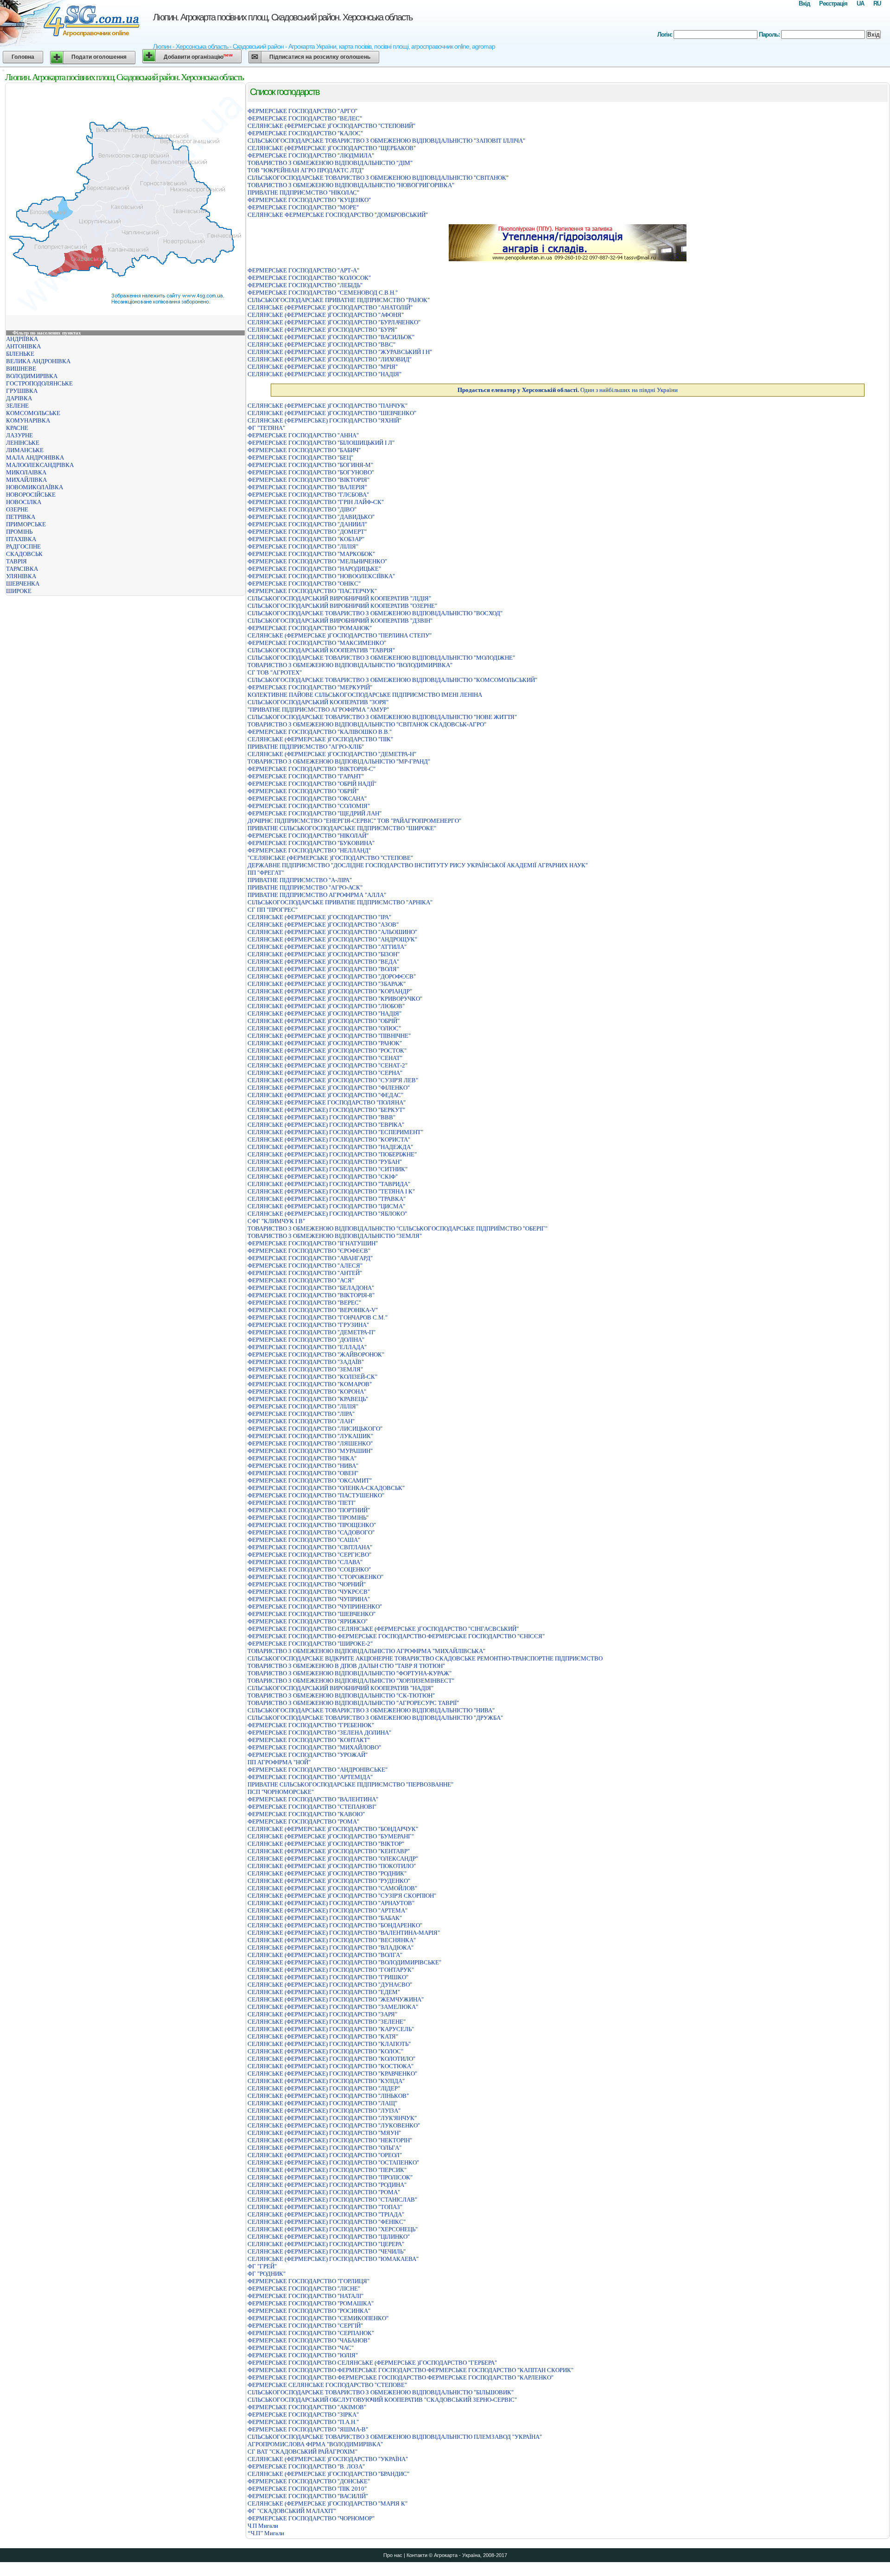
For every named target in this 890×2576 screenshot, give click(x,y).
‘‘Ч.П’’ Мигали (266, 2533)
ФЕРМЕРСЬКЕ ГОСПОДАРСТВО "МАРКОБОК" (311, 554)
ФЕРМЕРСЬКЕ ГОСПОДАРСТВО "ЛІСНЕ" (304, 2289)
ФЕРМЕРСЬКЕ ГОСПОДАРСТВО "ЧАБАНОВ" (309, 2340)
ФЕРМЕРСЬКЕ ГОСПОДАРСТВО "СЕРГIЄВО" (309, 1555)
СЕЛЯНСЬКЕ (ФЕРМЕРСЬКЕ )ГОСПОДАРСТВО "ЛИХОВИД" (330, 359)
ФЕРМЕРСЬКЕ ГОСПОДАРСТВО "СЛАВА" (305, 1562)
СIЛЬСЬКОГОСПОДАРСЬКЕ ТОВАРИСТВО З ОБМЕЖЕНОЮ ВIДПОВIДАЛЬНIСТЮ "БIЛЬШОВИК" (381, 2392)
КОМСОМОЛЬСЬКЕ (33, 413)
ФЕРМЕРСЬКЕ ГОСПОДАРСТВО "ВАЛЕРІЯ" (307, 487)
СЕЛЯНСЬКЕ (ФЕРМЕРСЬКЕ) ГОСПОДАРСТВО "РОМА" (324, 2192)
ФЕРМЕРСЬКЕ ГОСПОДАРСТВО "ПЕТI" (302, 1503)
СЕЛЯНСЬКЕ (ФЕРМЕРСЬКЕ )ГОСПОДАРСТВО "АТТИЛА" (327, 947)
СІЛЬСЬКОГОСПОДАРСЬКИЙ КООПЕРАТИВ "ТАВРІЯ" (321, 650)
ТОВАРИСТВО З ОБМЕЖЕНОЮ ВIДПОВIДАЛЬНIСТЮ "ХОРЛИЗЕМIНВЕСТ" (351, 1681)
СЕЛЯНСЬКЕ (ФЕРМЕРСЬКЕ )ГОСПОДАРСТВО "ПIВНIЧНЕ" (329, 1036)
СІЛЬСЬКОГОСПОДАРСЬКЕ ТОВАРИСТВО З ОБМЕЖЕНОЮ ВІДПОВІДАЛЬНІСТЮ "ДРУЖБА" (375, 1718)
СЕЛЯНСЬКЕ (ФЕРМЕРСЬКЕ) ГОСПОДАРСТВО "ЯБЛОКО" (327, 1214)
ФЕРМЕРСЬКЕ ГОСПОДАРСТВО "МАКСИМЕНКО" (317, 643)
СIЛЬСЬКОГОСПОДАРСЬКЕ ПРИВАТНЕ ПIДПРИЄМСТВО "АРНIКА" (340, 902)
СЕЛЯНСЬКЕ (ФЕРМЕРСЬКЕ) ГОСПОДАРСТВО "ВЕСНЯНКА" (332, 1940)
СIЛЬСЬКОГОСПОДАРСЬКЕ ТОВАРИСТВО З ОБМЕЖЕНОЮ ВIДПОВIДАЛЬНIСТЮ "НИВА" (371, 1710)
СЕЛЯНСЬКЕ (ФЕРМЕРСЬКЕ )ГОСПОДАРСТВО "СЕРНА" (325, 1073)
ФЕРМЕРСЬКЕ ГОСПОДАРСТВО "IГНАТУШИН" (313, 1243)
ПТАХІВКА (21, 539)
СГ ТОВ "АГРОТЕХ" (275, 672)
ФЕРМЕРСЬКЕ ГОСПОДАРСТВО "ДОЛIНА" (306, 1340)
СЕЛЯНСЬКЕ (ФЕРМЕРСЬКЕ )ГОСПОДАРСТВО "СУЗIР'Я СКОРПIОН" (342, 1896)
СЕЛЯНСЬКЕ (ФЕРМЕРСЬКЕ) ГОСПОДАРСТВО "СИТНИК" (327, 1169)
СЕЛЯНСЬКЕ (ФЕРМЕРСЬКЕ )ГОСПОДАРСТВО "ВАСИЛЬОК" (331, 337)
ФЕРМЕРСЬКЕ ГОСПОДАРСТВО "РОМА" (303, 1822)
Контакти (417, 2555)
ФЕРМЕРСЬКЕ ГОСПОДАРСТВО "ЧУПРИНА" (309, 1599)
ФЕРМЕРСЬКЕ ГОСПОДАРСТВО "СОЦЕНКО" (309, 1569)
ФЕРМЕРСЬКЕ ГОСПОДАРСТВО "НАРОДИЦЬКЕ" (314, 569)
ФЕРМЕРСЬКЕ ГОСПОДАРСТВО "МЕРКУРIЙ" (310, 687)
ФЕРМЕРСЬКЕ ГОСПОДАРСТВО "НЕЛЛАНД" (309, 850)
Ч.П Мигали (263, 2526)
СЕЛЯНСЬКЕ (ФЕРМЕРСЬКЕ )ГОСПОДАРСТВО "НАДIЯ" (324, 374)
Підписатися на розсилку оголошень (320, 57)
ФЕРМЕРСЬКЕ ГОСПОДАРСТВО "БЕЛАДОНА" (311, 1288)
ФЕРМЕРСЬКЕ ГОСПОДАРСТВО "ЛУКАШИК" (310, 1436)
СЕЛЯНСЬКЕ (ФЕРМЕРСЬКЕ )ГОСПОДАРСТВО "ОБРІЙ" (324, 1021)
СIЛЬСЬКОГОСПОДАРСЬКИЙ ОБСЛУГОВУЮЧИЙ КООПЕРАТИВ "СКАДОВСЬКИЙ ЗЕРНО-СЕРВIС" (382, 2400)
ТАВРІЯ (16, 561)
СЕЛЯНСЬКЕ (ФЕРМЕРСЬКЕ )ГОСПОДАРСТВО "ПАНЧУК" (327, 406)
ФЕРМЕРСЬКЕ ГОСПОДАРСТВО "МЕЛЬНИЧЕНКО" (317, 561)
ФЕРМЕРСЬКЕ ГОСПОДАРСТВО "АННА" (303, 435)
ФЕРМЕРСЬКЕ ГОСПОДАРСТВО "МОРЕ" (303, 207)
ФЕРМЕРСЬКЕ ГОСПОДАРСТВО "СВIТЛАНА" (310, 1547)
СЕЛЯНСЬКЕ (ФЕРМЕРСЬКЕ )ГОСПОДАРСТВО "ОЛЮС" (324, 1028)
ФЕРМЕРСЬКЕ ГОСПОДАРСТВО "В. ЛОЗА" (306, 2466)
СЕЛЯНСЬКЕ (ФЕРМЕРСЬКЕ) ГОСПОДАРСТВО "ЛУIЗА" (324, 2111)
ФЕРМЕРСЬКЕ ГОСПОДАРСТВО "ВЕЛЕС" (305, 118)
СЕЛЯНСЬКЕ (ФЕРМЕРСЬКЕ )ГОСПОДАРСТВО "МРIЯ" (323, 367)
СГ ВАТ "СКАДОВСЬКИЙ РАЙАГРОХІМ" (302, 2452)
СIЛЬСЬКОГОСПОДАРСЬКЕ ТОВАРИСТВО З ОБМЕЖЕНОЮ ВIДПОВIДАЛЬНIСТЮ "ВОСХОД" (375, 613)
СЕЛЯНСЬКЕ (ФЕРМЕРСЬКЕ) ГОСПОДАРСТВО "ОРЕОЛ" (325, 2155)
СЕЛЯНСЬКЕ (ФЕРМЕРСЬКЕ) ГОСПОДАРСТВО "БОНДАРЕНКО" (335, 1925)
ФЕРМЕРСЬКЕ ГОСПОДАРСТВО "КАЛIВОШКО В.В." (320, 732)
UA (860, 3)
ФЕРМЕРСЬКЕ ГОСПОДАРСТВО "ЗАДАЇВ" (306, 1362)
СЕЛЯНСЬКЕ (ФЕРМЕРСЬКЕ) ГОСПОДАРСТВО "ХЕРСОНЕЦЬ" (333, 2229)
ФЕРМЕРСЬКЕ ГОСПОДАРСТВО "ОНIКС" (304, 584)
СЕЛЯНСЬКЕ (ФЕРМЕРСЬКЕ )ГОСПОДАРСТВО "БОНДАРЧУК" (333, 1829)
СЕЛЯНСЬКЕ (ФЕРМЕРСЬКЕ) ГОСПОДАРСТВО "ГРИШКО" (328, 1977)
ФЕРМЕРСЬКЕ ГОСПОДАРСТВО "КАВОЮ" (306, 1814)
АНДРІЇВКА (22, 339)
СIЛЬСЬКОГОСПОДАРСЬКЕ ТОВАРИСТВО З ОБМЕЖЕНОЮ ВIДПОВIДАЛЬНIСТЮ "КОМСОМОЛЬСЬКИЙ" (392, 680)
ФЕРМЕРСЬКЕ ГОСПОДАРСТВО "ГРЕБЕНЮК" (311, 1725)
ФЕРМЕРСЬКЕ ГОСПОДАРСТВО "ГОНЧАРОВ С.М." (318, 1317)
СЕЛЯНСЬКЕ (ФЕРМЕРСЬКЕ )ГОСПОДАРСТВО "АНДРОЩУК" (332, 939)
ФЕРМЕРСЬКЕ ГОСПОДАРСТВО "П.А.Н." (303, 2422)
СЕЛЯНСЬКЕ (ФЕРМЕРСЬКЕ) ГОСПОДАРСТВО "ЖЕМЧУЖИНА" (336, 1999)
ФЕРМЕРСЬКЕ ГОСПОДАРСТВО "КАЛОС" (305, 133)
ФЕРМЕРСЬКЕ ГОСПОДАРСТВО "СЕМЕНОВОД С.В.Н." (323, 293)
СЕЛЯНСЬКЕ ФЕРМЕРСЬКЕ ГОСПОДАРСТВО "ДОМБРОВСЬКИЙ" (338, 215)
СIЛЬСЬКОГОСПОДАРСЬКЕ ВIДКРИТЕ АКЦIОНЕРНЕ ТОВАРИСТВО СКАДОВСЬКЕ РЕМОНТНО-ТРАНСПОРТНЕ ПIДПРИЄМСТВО (425, 1658)
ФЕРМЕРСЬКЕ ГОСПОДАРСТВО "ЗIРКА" (303, 2415)
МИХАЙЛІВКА (26, 480)
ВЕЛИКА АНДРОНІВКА (38, 361)
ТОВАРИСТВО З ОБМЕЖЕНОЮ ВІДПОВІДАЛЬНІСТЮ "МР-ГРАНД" (339, 761)
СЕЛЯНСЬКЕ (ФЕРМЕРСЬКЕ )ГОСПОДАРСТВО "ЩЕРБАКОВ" (332, 148)
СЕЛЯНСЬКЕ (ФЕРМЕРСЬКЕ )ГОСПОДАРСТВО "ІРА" (319, 917)
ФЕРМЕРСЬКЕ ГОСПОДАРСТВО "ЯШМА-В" (308, 2429)
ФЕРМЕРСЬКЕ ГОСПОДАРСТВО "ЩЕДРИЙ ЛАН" (315, 813)
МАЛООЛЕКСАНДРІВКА (40, 465)
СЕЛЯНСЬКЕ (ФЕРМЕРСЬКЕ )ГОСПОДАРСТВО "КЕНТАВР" (329, 1851)
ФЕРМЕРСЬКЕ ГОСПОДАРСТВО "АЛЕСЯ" (305, 1266)
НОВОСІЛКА (24, 502)
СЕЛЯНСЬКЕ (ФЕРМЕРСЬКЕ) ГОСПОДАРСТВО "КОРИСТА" (329, 1140)
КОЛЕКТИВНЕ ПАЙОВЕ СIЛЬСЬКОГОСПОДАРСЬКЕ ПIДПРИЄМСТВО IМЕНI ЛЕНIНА (365, 695)
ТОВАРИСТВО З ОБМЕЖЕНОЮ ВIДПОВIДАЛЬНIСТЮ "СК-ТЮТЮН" (341, 1695)
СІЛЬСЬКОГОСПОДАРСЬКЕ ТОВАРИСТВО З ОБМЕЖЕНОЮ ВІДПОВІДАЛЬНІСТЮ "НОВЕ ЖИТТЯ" (382, 717)
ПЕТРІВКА (21, 517)
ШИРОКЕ (19, 591)
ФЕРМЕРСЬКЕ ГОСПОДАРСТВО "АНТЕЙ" (305, 1273)
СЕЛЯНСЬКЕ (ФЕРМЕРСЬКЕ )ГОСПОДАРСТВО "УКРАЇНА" (328, 2459)
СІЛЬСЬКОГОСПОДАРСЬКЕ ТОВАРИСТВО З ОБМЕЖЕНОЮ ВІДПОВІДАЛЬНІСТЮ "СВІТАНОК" (378, 178)
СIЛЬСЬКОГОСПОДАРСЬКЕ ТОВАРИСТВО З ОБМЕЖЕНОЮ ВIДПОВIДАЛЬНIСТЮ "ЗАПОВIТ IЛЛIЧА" (386, 141)
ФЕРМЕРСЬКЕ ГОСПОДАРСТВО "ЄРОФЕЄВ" (309, 1251)
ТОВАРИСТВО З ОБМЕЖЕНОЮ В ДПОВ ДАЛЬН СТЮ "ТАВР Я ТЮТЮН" (346, 1666)
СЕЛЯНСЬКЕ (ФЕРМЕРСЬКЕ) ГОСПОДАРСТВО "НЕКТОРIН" (330, 2140)
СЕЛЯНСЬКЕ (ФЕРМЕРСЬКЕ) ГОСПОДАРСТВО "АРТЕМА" (327, 1910)
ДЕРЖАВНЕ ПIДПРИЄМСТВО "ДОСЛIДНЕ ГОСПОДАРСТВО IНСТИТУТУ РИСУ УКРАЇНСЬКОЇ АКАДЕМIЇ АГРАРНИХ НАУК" (418, 865)
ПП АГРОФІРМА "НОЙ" (279, 1762)
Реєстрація (833, 3)
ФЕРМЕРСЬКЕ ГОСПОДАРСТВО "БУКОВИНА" (311, 843)
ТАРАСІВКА (22, 569)
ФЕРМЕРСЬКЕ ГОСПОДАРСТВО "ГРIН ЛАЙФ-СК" (316, 502)
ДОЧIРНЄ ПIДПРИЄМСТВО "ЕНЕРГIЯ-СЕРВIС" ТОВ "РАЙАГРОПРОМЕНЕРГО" (354, 821)
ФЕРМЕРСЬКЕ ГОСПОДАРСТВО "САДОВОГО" (311, 1532)
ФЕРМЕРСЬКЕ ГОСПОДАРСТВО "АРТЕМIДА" (310, 1777)
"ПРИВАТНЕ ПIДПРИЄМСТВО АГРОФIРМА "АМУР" (318, 710)
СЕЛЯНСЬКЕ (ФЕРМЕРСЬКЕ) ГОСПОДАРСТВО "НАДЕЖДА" (330, 1147)
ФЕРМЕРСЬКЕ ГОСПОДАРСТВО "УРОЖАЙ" (308, 1755)
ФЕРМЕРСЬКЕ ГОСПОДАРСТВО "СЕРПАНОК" (311, 2333)
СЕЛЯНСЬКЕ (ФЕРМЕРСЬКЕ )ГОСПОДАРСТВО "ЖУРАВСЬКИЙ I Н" (340, 352)
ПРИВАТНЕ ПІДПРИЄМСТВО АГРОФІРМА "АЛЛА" (317, 895)
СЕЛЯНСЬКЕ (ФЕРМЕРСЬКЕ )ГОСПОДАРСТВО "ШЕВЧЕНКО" (332, 413)
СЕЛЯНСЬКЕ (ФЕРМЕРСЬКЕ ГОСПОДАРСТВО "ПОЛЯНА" (327, 1102)
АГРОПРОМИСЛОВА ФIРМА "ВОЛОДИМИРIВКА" (315, 2444)
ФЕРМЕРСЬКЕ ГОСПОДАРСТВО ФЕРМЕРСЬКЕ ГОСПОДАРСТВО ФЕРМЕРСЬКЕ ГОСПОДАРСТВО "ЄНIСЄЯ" (396, 1636)
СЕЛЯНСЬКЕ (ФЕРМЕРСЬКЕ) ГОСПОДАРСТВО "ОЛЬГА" (324, 2148)
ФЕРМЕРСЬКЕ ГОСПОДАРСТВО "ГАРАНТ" (306, 776)
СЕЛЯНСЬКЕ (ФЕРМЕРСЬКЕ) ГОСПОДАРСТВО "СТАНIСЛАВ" (332, 2200)
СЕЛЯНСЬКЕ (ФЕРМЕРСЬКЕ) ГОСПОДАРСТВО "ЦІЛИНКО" (329, 2237)
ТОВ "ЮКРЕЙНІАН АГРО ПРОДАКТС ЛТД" (306, 170)
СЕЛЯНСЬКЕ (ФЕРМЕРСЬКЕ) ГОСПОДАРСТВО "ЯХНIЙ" (324, 420)
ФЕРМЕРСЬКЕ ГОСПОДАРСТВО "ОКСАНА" (307, 799)
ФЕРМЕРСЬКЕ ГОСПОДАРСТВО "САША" (304, 1540)
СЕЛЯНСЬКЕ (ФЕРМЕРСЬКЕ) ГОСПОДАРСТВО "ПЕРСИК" (327, 2170)
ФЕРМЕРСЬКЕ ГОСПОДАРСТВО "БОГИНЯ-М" (310, 465)
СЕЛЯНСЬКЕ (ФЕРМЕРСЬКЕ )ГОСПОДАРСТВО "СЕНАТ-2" (327, 1065)
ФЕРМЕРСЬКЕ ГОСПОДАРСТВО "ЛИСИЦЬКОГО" (315, 1429)
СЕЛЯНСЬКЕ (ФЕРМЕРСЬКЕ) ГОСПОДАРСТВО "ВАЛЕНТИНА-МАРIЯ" (344, 1933)
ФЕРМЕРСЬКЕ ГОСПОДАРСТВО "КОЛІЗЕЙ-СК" (312, 1377)
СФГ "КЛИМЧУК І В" (276, 1221)
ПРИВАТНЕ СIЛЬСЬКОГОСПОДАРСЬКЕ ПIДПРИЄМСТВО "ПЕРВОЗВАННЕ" (350, 1784)
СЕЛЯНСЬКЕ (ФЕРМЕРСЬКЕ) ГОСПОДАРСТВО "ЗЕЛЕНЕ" (327, 2022)
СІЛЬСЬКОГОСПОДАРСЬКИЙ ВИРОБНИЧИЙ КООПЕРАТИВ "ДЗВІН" (340, 621)
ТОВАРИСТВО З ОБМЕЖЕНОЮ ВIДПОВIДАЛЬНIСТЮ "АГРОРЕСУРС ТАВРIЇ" (353, 1703)
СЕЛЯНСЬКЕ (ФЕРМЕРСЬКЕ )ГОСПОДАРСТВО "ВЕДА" (323, 962)
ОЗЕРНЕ (17, 509)
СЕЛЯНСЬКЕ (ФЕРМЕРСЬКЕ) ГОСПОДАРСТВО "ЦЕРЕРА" (326, 2244)
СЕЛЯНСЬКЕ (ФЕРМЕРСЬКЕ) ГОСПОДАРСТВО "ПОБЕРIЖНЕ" (332, 1154)
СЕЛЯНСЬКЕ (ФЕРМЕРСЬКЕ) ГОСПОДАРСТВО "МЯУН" (324, 2133)
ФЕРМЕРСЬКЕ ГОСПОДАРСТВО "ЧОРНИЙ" (307, 1584)
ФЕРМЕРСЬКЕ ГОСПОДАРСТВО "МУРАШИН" (310, 1451)
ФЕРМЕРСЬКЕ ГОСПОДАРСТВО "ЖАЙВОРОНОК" (316, 1354)
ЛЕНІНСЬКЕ (23, 443)
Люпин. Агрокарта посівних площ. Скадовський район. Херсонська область (283, 17)
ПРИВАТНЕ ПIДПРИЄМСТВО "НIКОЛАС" (303, 193)
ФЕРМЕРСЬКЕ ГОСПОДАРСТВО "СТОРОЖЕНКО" (315, 1577)
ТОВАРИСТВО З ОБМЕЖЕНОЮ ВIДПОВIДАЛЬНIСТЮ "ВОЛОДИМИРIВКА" (350, 665)
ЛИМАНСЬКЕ (25, 450)
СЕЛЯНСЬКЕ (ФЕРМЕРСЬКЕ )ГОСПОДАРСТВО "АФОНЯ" (326, 315)
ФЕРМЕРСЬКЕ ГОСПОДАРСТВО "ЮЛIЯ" (303, 2355)
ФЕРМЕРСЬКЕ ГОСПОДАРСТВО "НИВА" (303, 1466)
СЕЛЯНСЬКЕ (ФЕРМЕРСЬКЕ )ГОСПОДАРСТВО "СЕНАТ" (325, 1058)
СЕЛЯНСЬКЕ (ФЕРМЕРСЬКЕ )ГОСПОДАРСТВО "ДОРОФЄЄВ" (332, 976)
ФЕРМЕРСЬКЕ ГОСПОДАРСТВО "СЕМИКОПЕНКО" (318, 2318)
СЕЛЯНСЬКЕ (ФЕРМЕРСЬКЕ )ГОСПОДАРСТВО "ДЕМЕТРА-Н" (332, 754)
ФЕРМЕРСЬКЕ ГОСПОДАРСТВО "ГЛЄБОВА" (308, 495)
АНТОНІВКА (23, 346)
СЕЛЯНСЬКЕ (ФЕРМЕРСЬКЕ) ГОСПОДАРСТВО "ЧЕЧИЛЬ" (327, 2251)
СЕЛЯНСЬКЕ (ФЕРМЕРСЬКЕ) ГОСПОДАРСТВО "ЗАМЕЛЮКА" (333, 2007)
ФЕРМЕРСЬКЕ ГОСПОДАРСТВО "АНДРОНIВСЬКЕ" (318, 1770)
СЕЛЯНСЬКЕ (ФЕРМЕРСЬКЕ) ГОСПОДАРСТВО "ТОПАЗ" (325, 2207)
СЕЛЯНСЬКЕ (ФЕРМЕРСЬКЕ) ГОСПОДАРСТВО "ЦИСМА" (326, 1206)
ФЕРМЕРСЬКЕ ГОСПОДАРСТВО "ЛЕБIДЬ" (305, 285)
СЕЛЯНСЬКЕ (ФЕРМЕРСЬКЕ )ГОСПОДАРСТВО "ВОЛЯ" (323, 969)
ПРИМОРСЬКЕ (26, 524)
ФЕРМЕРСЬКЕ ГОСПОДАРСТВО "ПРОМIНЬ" (308, 1518)
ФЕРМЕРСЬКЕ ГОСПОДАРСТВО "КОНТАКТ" (309, 1740)
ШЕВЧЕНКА (23, 584)
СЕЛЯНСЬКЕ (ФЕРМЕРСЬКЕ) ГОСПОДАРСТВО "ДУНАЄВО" (330, 1985)
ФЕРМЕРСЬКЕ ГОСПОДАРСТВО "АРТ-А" (303, 270)
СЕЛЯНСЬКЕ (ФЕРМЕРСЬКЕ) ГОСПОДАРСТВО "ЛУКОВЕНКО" (334, 2125)
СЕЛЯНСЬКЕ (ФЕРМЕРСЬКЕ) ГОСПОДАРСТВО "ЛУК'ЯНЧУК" (332, 2118)
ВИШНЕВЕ (21, 369)
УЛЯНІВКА (21, 576)
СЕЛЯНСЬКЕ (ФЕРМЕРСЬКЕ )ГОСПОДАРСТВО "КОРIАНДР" (330, 991)
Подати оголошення (99, 57)
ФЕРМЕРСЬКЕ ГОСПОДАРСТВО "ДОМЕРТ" (307, 532)
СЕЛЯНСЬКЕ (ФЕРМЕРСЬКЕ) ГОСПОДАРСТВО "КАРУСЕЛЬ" (331, 2029)
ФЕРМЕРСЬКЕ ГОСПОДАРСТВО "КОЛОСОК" (309, 278)
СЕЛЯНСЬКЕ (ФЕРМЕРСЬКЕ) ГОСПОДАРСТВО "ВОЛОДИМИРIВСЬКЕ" (344, 1962)
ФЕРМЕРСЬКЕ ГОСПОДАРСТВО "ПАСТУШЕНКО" (316, 1495)
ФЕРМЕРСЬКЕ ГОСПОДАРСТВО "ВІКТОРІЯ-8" (311, 1295)
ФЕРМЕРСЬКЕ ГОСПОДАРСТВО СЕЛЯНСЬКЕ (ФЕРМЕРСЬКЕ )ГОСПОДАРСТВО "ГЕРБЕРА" (372, 2363)
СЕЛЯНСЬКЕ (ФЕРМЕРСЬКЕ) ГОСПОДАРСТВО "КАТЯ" (323, 2036)
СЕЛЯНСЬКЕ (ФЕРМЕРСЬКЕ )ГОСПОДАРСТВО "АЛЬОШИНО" (332, 932)
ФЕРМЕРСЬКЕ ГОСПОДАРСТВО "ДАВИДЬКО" (311, 517)
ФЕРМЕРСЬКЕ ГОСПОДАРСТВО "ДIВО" (302, 509)
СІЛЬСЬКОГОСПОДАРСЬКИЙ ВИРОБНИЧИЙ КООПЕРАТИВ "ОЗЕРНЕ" (342, 606)
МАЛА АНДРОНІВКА (35, 458)
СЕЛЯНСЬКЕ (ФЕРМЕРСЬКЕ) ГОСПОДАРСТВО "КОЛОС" (325, 2051)
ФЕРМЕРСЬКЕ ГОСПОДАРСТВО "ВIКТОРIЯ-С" (311, 769)
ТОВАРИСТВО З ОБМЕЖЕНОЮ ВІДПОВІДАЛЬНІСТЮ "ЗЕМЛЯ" (335, 1236)
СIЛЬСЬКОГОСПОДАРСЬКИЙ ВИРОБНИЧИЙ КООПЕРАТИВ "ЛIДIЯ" (339, 598)
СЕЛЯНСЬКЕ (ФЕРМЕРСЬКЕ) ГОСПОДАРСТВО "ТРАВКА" (327, 1199)
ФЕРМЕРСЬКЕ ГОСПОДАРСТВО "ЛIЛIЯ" (303, 546)
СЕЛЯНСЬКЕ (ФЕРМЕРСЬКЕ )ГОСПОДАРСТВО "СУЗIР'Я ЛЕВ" (333, 1080)
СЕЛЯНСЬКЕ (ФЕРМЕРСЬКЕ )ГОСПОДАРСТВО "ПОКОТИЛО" (332, 1866)
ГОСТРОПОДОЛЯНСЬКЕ (39, 383)
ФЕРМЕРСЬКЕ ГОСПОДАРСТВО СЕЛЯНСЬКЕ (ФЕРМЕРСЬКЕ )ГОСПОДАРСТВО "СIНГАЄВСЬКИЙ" (383, 1629)
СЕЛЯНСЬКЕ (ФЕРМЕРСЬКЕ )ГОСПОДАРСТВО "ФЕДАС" (325, 1095)
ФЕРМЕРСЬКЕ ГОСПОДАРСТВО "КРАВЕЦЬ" (308, 1399)
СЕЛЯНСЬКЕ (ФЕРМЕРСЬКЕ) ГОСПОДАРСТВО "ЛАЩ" (322, 2103)
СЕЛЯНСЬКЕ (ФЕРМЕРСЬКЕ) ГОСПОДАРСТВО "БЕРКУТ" (326, 1110)
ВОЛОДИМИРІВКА (32, 376)
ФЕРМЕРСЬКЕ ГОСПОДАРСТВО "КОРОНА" (307, 1392)
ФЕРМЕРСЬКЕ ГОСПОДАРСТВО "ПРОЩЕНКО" (312, 1525)
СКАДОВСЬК (24, 554)
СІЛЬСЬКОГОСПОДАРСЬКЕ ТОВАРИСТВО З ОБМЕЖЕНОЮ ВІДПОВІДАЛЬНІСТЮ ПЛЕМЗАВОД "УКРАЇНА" (395, 2437)
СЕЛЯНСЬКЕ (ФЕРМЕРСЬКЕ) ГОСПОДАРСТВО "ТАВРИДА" (329, 1184)
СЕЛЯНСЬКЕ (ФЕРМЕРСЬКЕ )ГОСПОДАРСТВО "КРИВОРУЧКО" (335, 999)
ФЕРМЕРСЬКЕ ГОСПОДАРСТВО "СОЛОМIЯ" (309, 806)
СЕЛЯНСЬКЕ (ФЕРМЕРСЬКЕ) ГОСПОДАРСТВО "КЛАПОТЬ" (329, 2044)
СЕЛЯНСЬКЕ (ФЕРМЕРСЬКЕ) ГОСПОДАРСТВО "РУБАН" (325, 1162)
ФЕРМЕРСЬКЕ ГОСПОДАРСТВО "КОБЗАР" (306, 539)
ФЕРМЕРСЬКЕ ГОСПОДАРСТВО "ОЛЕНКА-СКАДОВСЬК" (326, 1488)
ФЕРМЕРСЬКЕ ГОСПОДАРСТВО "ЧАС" (301, 2348)
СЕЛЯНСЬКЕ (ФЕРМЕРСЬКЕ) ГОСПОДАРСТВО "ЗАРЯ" (322, 2014)
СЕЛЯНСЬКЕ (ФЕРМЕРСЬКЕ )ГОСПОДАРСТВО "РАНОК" (325, 1043)
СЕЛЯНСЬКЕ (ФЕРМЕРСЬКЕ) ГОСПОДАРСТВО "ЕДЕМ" (324, 1992)
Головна (23, 57)
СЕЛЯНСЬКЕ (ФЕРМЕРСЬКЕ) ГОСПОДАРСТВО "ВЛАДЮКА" (331, 1948)
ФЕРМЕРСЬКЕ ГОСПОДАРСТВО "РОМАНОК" (310, 628)
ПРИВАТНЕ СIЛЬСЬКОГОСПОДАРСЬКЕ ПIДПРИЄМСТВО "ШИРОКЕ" (342, 828)
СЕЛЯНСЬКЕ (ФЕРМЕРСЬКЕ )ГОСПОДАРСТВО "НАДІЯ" (324, 1013)
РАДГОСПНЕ (23, 546)
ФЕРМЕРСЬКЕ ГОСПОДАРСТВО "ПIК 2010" (307, 2489)
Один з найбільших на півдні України (568, 390)
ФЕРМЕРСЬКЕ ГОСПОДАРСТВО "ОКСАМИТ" (310, 1481)
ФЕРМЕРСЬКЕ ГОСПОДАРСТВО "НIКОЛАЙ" (308, 836)
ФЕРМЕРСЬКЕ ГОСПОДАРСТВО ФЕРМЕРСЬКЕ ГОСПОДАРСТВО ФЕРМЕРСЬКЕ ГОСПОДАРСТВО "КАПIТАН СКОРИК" (410, 2370)
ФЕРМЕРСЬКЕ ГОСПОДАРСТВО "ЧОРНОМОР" (311, 2518)
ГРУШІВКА (22, 391)
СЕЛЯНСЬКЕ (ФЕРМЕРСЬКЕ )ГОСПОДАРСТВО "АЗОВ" (323, 925)
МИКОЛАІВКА (26, 472)
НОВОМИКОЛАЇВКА (35, 487)
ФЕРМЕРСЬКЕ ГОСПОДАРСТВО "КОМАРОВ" (310, 1384)
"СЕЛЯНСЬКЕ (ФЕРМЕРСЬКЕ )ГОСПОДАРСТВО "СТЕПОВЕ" (330, 858)
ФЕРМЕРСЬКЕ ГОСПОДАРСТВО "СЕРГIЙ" (305, 2326)
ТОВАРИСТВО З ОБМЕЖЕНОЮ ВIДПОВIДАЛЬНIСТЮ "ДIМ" (330, 163)
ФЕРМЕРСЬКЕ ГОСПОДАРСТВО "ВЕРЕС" (304, 1303)
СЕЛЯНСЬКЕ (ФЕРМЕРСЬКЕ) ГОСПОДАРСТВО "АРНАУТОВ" (331, 1903)
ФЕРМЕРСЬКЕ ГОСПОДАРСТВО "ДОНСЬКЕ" (309, 2481)
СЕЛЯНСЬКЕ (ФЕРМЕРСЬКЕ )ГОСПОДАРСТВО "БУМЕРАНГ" (331, 1836)
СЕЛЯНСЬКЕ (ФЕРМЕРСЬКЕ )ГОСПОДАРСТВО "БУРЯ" (322, 330)
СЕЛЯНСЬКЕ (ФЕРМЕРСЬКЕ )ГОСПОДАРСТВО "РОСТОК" (327, 1051)
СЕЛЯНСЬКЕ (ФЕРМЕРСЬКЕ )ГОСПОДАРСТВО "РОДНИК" (327, 1873)
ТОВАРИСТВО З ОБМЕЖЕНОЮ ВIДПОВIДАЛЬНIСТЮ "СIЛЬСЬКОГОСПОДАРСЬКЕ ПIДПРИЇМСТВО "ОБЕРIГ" (397, 1228)
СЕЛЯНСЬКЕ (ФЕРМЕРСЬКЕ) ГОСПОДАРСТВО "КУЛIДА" (326, 2081)
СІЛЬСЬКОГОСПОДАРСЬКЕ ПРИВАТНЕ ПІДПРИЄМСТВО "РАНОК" (339, 300)
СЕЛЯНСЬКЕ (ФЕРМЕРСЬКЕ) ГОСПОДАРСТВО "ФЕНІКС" (327, 2222)
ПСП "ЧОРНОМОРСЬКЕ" (281, 1792)
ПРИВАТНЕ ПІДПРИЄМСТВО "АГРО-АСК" (305, 887)
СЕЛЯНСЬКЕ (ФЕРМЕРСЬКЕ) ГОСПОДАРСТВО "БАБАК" (325, 1918)
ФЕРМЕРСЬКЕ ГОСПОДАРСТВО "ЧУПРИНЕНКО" (315, 1607)
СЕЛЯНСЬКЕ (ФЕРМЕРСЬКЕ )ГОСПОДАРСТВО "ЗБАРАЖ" (327, 984)
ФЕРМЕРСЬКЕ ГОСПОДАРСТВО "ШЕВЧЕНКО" (311, 1614)
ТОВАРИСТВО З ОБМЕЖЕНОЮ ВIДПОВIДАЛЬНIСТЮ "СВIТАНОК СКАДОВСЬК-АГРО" (367, 724)
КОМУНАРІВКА (28, 420)
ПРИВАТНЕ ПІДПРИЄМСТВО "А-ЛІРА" (300, 880)
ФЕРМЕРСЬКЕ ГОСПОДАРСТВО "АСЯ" (301, 1280)
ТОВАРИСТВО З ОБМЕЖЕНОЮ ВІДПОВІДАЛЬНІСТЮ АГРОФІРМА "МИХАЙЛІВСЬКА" (366, 1651)
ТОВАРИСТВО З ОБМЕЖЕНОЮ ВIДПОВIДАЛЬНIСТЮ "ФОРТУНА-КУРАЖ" (350, 1673)
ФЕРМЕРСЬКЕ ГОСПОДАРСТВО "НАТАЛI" (305, 2296)
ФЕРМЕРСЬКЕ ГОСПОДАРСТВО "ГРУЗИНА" (308, 1325)
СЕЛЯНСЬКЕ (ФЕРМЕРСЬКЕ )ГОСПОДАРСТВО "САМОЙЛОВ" (332, 1888)
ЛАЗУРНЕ (19, 435)
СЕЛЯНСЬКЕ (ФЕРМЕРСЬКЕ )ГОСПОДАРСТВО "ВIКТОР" (326, 1844)
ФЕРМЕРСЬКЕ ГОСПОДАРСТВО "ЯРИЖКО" (308, 1621)
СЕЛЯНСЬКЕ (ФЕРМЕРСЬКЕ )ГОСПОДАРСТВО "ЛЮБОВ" (326, 1006)
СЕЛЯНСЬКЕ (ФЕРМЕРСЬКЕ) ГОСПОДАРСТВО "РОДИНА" (327, 2185)
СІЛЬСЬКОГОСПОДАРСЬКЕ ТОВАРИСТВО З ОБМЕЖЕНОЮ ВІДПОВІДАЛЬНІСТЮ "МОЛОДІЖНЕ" (381, 658)
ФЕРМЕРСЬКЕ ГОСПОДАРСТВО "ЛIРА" (301, 1414)
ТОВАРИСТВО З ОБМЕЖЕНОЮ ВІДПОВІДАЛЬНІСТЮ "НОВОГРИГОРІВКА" (351, 185)
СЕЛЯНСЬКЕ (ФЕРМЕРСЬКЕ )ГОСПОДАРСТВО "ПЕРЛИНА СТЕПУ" (340, 635)
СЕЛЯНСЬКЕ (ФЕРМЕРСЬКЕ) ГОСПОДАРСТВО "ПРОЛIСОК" (330, 2177)
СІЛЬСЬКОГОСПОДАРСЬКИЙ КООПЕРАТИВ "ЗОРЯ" (318, 702)
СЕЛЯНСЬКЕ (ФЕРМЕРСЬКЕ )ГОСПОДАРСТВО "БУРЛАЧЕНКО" (334, 322)
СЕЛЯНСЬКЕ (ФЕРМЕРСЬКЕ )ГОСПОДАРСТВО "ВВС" (321, 344)
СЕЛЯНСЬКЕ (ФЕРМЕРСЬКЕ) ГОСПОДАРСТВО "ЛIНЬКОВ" (328, 2096)
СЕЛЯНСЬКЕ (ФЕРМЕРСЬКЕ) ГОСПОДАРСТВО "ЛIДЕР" (324, 2088)
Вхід (804, 3)
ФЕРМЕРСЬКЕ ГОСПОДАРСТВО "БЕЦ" (300, 458)
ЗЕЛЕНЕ (17, 406)
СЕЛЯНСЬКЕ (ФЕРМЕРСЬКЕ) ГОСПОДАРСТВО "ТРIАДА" (326, 2214)
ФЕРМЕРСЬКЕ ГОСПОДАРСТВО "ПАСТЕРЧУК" (312, 591)
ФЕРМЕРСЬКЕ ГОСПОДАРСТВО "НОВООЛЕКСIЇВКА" (321, 576)
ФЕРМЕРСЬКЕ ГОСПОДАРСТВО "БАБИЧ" (304, 450)
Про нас (393, 2555)
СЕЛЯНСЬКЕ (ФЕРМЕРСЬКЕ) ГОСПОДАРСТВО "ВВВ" (321, 1117)
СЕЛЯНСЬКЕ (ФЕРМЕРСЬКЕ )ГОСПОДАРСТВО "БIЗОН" (324, 954)
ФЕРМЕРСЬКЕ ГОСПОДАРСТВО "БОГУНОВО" (311, 472)
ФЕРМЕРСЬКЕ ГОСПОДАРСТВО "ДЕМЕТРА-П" (311, 1332)
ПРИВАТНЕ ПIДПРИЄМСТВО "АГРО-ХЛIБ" (306, 747)
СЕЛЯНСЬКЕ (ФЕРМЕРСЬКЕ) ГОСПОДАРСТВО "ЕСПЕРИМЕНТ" (335, 1132)
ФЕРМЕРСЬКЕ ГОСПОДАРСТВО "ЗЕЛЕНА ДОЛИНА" (319, 1733)
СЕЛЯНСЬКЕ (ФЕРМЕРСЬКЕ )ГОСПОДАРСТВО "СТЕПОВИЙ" (331, 126)
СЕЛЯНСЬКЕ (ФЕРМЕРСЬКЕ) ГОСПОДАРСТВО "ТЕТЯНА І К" (331, 1191)
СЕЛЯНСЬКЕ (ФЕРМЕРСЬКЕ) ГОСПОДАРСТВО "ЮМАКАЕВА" (333, 2259)
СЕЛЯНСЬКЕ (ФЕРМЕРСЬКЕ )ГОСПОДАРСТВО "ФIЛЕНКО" (329, 1088)
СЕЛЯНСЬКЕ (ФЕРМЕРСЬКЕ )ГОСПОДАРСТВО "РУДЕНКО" (329, 1881)
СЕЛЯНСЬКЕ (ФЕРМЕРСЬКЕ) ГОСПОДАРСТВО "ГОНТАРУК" (331, 1970)
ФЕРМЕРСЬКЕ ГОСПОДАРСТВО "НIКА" (302, 1458)
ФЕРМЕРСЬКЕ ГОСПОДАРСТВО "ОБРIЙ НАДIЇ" (312, 784)
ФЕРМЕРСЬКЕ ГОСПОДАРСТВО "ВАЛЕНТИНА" (313, 1799)
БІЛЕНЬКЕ (20, 354)
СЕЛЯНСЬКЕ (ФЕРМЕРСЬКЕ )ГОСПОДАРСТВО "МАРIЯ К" (327, 2503)
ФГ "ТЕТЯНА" (266, 428)
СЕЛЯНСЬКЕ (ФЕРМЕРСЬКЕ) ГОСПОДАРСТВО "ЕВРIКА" (326, 1125)
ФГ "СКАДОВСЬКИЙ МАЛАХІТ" (292, 2511)
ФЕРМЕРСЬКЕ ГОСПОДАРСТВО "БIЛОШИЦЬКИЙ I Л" (321, 443)
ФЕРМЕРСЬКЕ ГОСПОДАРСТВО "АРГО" (302, 111)
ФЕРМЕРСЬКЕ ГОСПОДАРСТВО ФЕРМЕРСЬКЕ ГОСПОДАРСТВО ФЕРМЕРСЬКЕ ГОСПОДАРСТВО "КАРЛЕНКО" (400, 2377)
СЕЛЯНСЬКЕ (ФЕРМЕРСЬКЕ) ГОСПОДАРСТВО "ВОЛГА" (325, 1955)
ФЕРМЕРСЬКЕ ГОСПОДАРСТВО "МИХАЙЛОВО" (314, 1747)
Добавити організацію (198, 56)
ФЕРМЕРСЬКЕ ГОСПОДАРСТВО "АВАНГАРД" (310, 1258)
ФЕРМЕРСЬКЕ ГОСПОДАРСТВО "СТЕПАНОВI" (312, 1807)
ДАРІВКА (19, 398)
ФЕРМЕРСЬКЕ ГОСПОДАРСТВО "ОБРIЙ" (303, 791)
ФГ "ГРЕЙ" (262, 2266)
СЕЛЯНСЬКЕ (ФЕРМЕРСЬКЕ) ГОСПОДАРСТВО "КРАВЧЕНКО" (332, 2074)
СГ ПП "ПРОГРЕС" (273, 910)
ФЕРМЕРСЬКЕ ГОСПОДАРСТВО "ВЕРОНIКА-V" (313, 1310)
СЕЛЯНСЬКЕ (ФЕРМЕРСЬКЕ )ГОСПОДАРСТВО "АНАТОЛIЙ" (330, 307)
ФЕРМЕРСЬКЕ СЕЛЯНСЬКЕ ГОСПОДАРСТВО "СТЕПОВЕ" (327, 2385)
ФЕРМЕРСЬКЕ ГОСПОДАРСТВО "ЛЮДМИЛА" (311, 155)
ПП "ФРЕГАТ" (266, 873)
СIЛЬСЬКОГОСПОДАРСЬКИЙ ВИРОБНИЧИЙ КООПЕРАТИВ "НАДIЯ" (340, 1688)
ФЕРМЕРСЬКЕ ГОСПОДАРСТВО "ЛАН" (301, 1421)
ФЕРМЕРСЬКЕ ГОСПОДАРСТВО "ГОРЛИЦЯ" (308, 2281)
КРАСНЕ (17, 428)
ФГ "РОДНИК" (267, 2274)
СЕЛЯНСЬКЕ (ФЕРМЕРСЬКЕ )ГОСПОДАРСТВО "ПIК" (320, 739)
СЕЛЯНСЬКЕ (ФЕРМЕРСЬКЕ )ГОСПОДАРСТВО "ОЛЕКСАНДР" (333, 1859)
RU (877, 3)
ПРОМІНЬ (19, 532)
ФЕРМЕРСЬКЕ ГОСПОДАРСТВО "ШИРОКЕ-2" (310, 1644)
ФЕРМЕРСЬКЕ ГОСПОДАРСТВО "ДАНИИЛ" (307, 524)
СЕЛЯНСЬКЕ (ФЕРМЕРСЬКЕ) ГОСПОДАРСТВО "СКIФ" (323, 1177)
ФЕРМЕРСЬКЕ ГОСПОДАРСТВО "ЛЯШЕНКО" (310, 1443)
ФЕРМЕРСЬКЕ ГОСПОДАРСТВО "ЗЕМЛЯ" (305, 1369)
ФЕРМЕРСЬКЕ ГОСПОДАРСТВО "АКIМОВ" (307, 2407)
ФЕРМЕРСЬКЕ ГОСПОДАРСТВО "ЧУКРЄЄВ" (309, 1592)
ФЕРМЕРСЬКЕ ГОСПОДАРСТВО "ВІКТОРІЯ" (308, 480)
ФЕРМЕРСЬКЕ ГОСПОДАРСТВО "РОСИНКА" (309, 2311)
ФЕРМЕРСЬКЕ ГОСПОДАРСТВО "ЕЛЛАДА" (307, 1347)
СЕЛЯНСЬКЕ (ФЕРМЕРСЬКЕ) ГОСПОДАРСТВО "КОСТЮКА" (331, 2066)
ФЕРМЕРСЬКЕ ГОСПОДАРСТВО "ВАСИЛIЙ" (308, 2496)
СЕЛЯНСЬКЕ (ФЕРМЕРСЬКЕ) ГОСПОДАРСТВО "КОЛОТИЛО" (331, 2059)
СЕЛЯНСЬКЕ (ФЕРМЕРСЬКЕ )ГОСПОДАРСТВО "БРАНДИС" (328, 2474)
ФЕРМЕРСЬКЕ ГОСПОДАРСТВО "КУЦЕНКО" (309, 200)
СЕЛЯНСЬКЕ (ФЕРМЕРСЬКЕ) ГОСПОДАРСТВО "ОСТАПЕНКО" (333, 2162)
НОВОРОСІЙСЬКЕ (31, 495)
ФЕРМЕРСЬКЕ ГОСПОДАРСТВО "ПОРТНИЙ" (309, 1510)
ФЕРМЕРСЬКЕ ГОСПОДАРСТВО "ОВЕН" (303, 1473)
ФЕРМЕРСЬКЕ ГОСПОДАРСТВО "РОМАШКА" (311, 2303)
